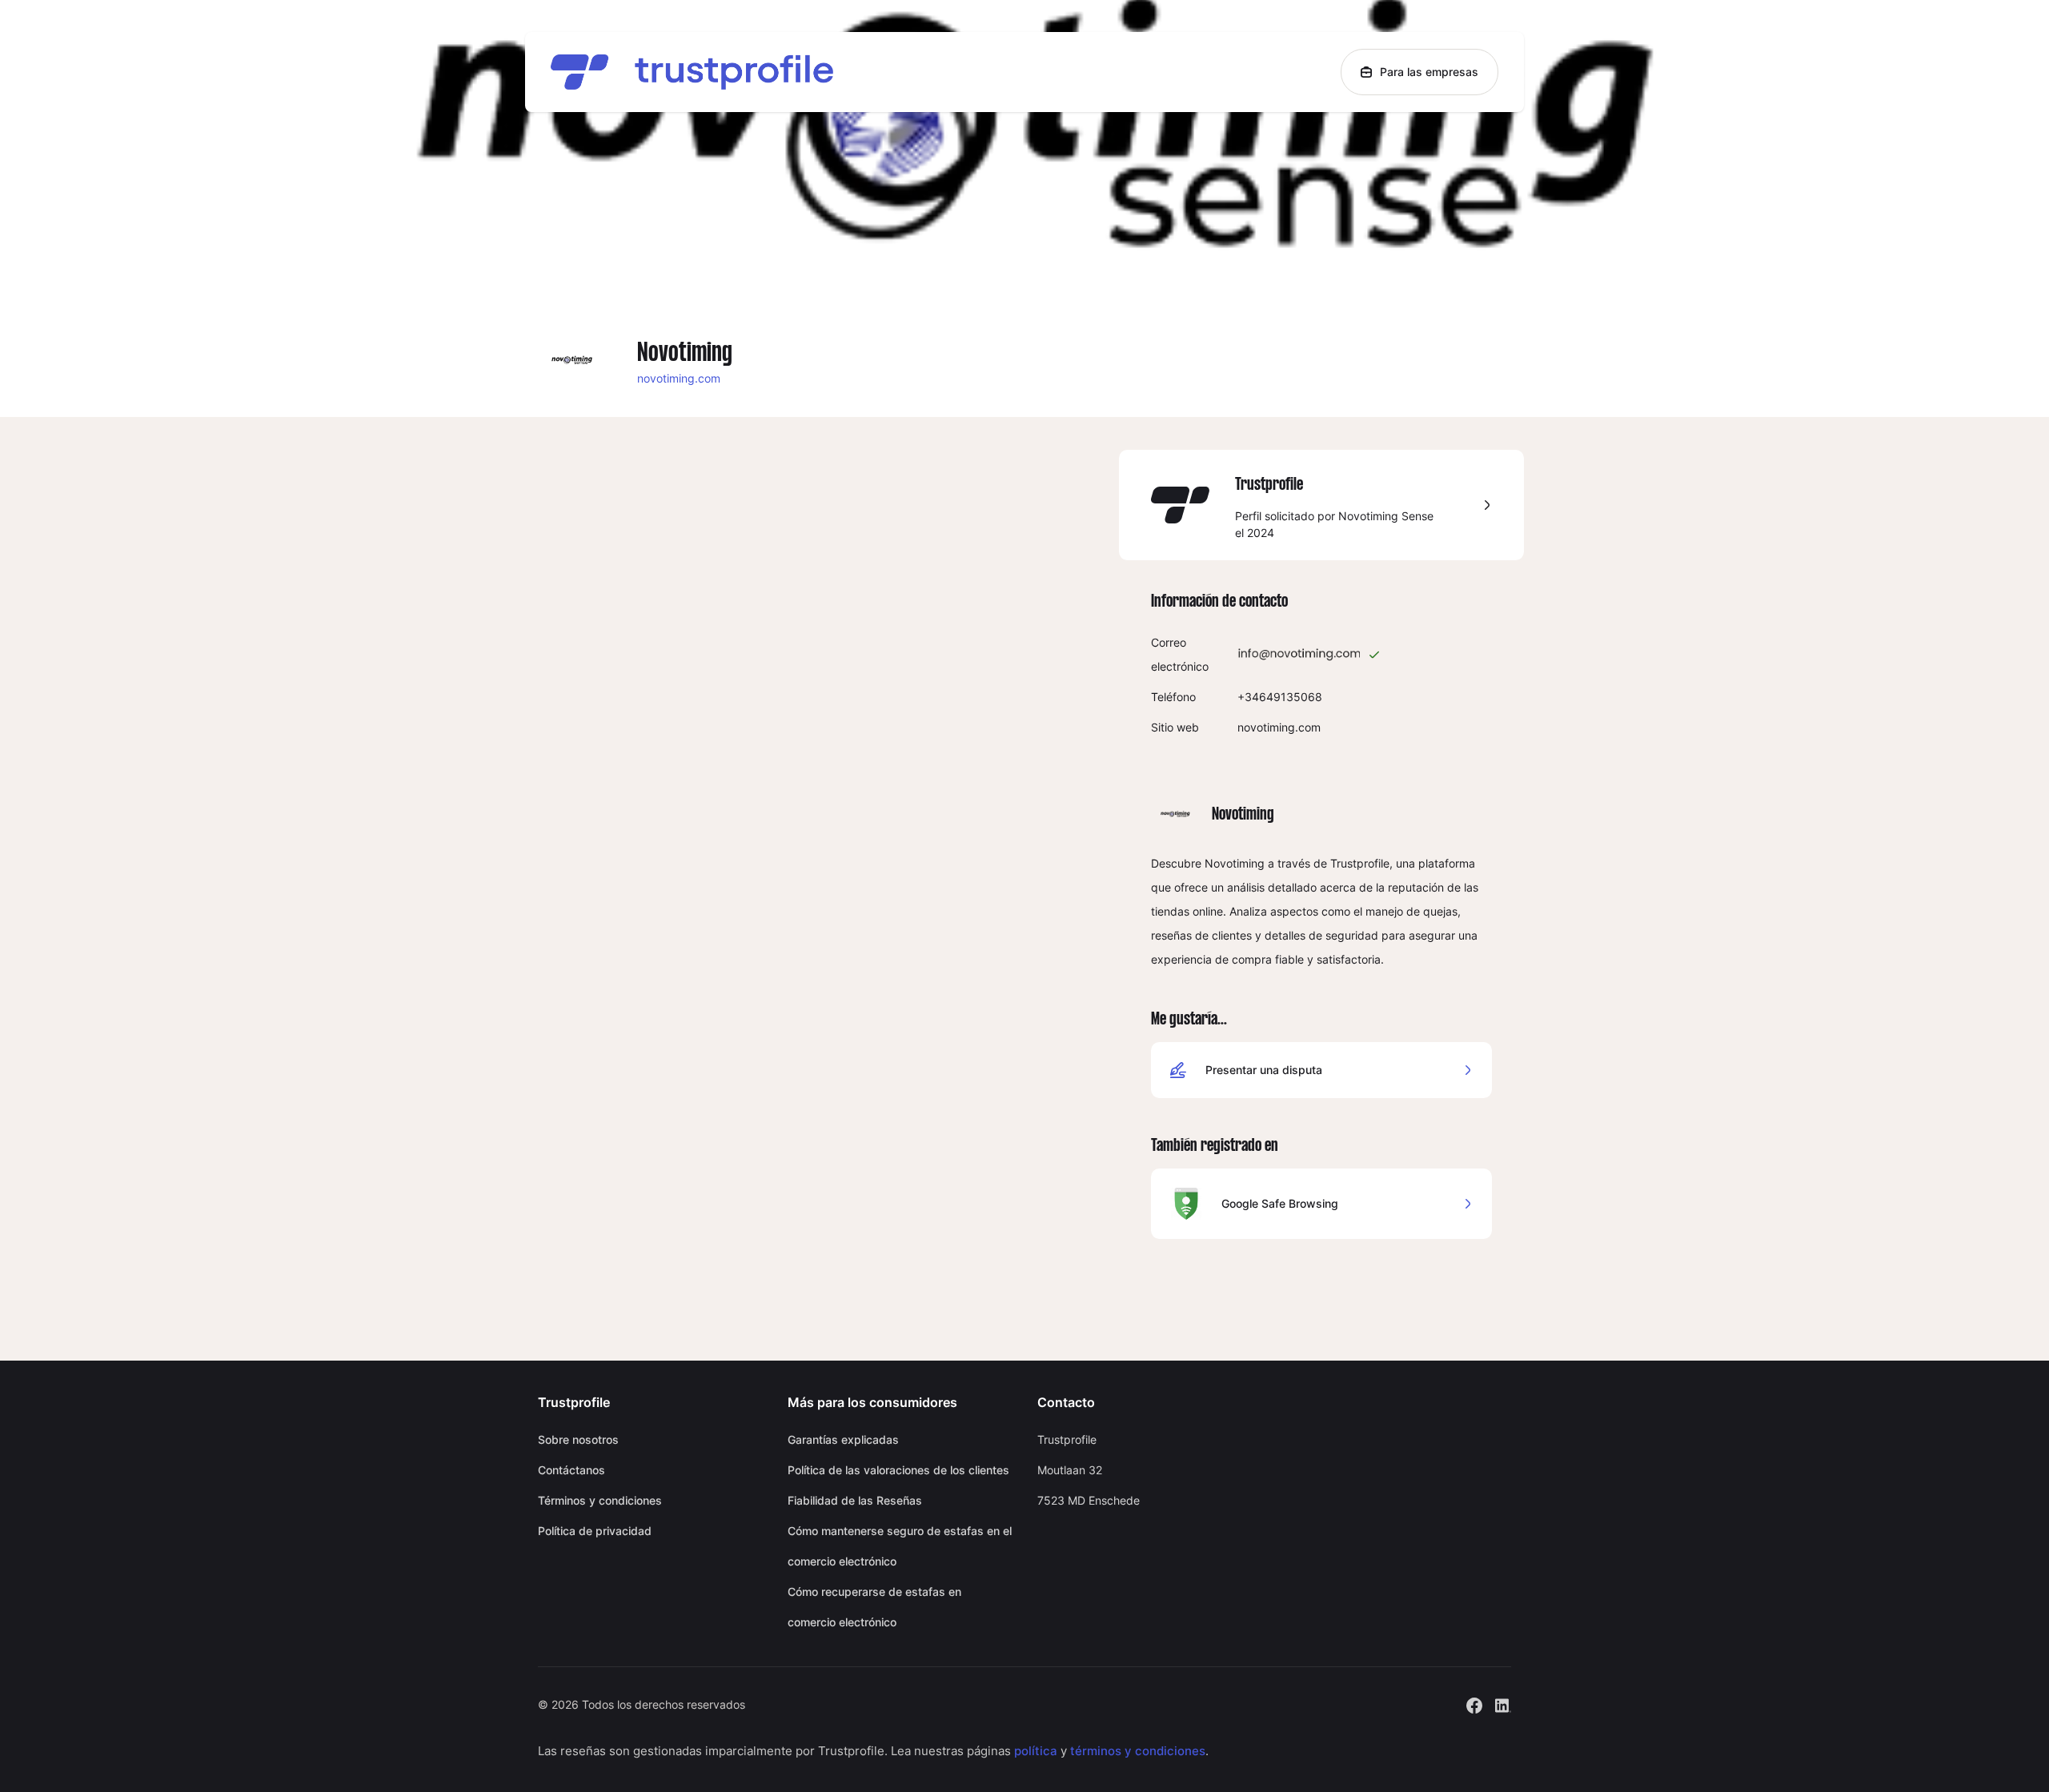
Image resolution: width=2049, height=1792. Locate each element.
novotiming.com (679, 378)
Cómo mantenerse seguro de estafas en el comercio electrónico (900, 1546)
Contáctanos (571, 1470)
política (1036, 1751)
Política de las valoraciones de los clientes (898, 1470)
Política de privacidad (595, 1531)
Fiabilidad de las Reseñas (855, 1500)
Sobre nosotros (578, 1439)
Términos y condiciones (600, 1500)
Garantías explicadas (843, 1439)
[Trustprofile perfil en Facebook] (1474, 1704)
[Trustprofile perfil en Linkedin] (1503, 1704)
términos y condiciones (1138, 1751)
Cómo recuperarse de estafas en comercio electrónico (874, 1607)
